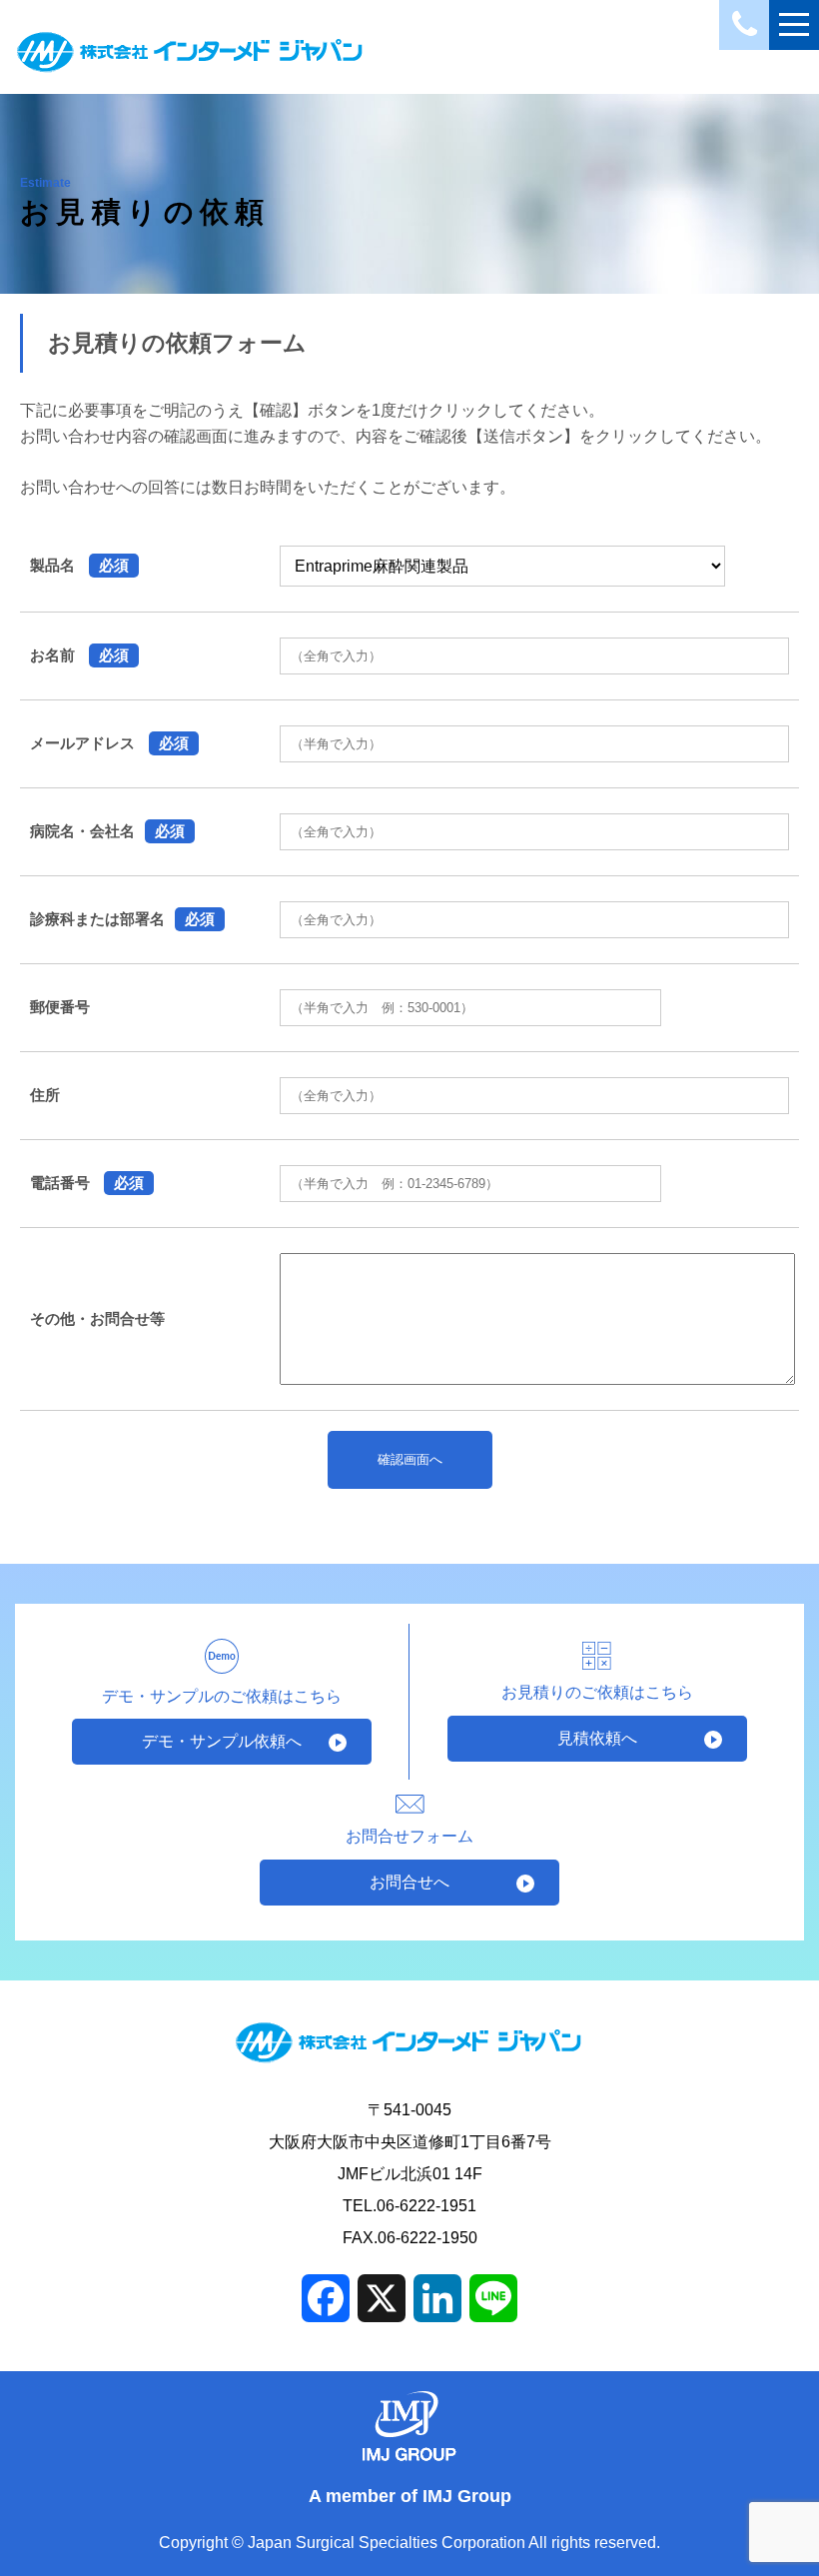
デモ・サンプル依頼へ (222, 1741)
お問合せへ (409, 1882)
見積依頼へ (597, 1738)
